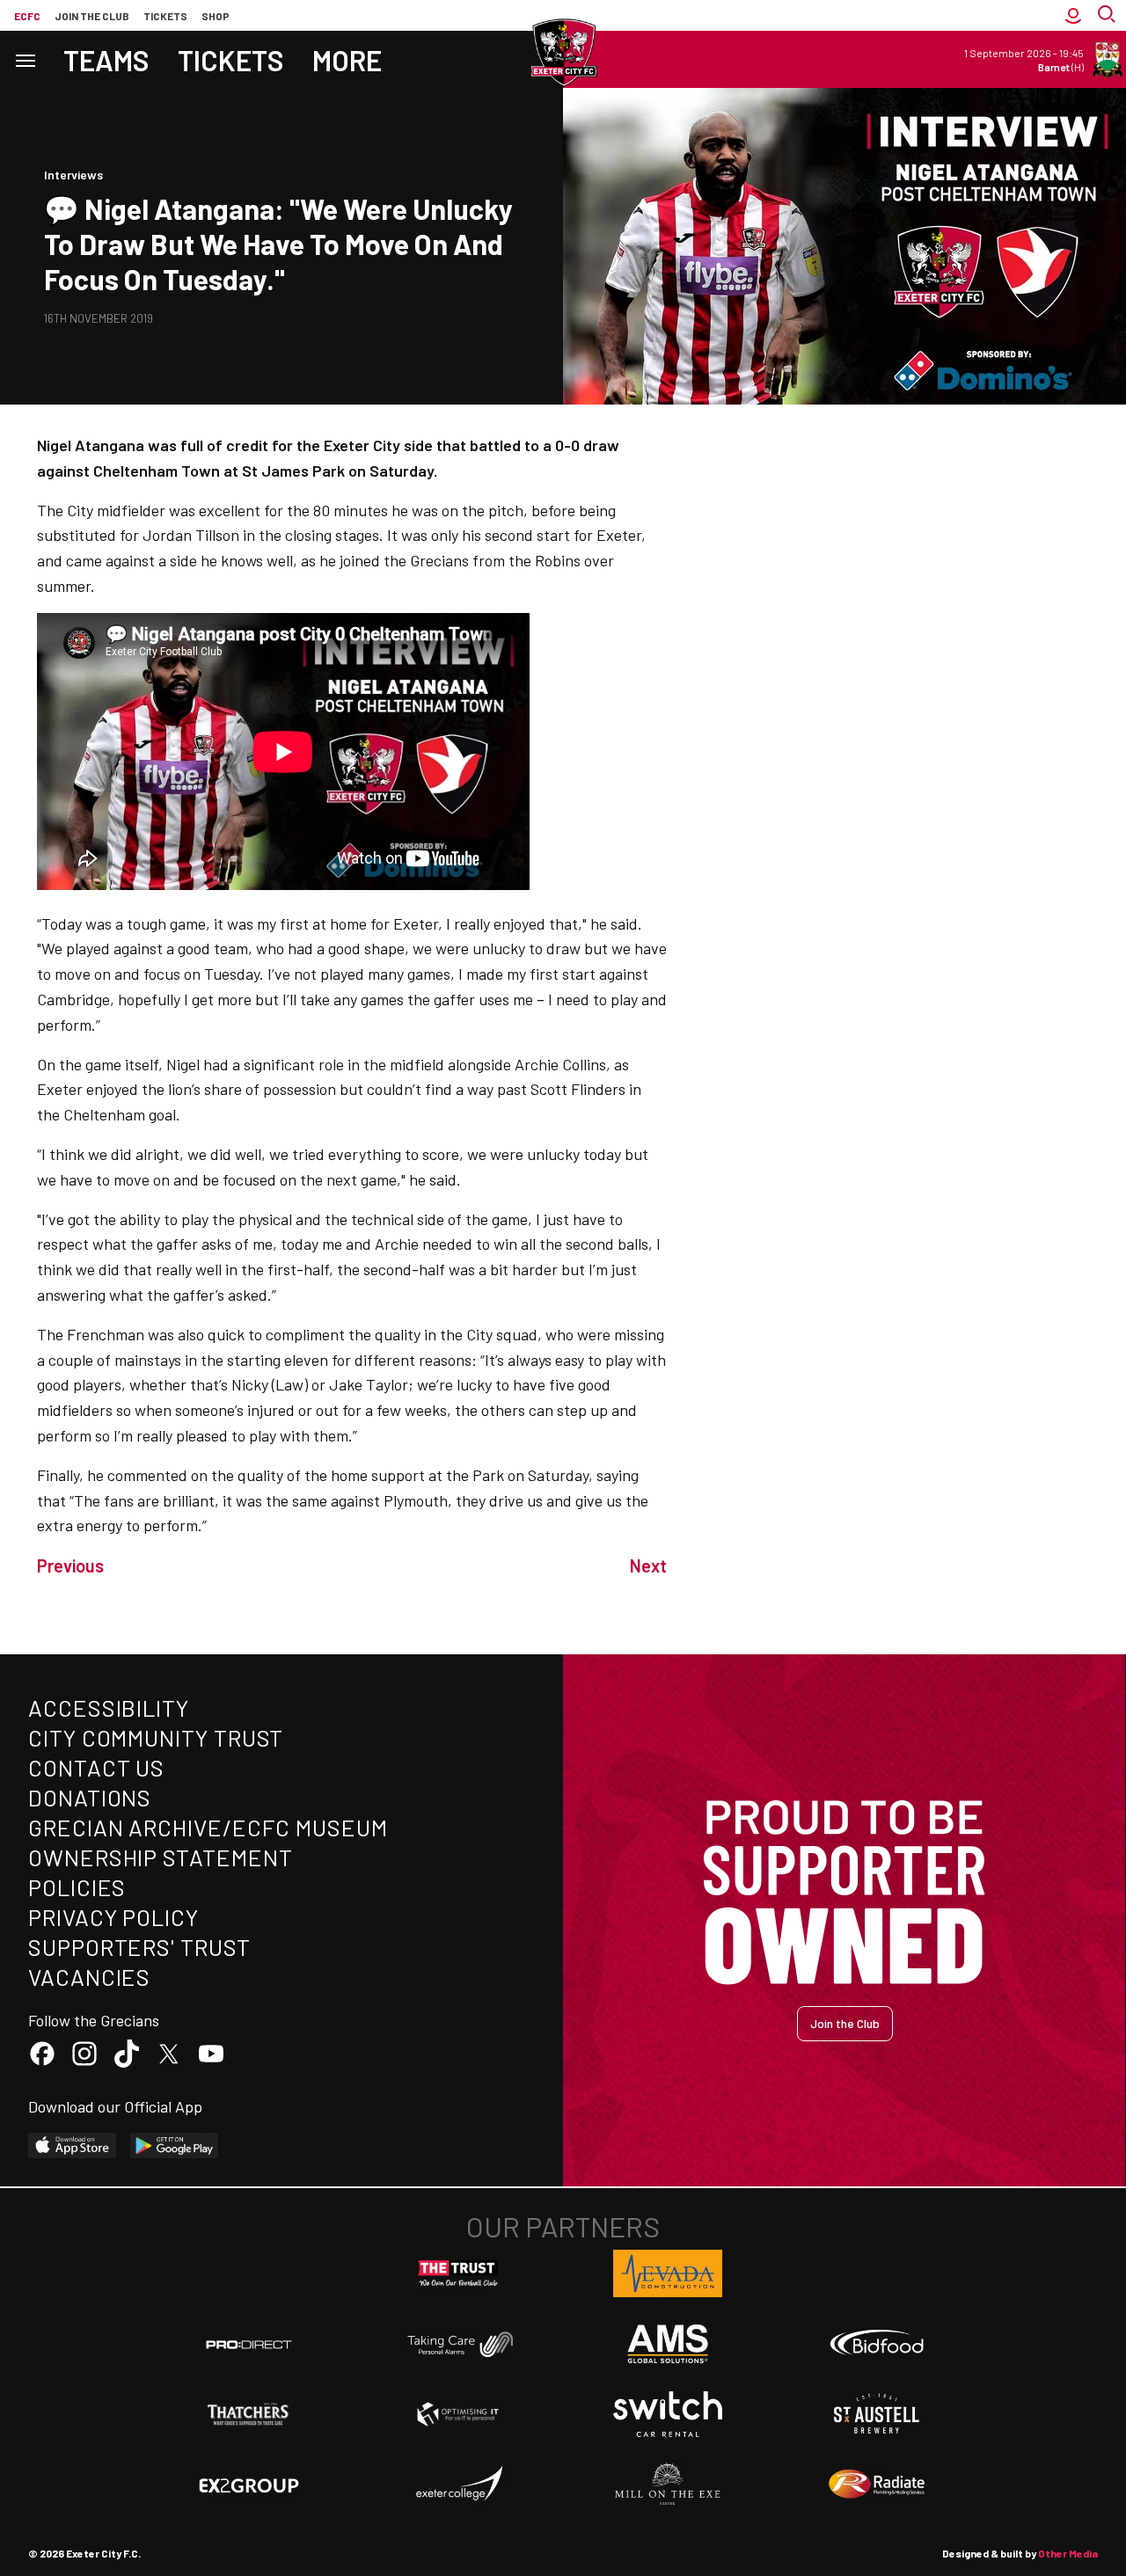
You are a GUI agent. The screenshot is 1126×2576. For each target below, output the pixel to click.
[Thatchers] (249, 2414)
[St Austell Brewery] (877, 2414)
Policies (77, 1887)
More (347, 60)
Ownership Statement (160, 1857)
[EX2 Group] (249, 2485)
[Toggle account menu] (1073, 15)
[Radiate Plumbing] (877, 2485)
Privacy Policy (113, 1917)
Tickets (165, 16)
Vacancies (89, 1977)
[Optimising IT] (458, 2414)
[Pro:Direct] (249, 2344)
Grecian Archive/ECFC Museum (208, 1827)
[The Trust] (458, 2273)
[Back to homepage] (563, 53)
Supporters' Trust (139, 1947)
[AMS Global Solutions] (668, 2344)
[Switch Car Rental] (668, 2414)
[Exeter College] (458, 2485)
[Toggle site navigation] (25, 59)
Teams (106, 60)
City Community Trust (156, 1737)
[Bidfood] (877, 2345)
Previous (70, 1565)
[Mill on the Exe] (668, 2485)
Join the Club (845, 2023)
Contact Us (96, 1767)
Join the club (92, 16)
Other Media (1068, 2553)
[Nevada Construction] (668, 2273)
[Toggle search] (1108, 15)
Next (648, 1565)
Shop (216, 16)
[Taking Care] (458, 2344)
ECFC (27, 16)
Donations (90, 1797)
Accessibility (109, 1708)
